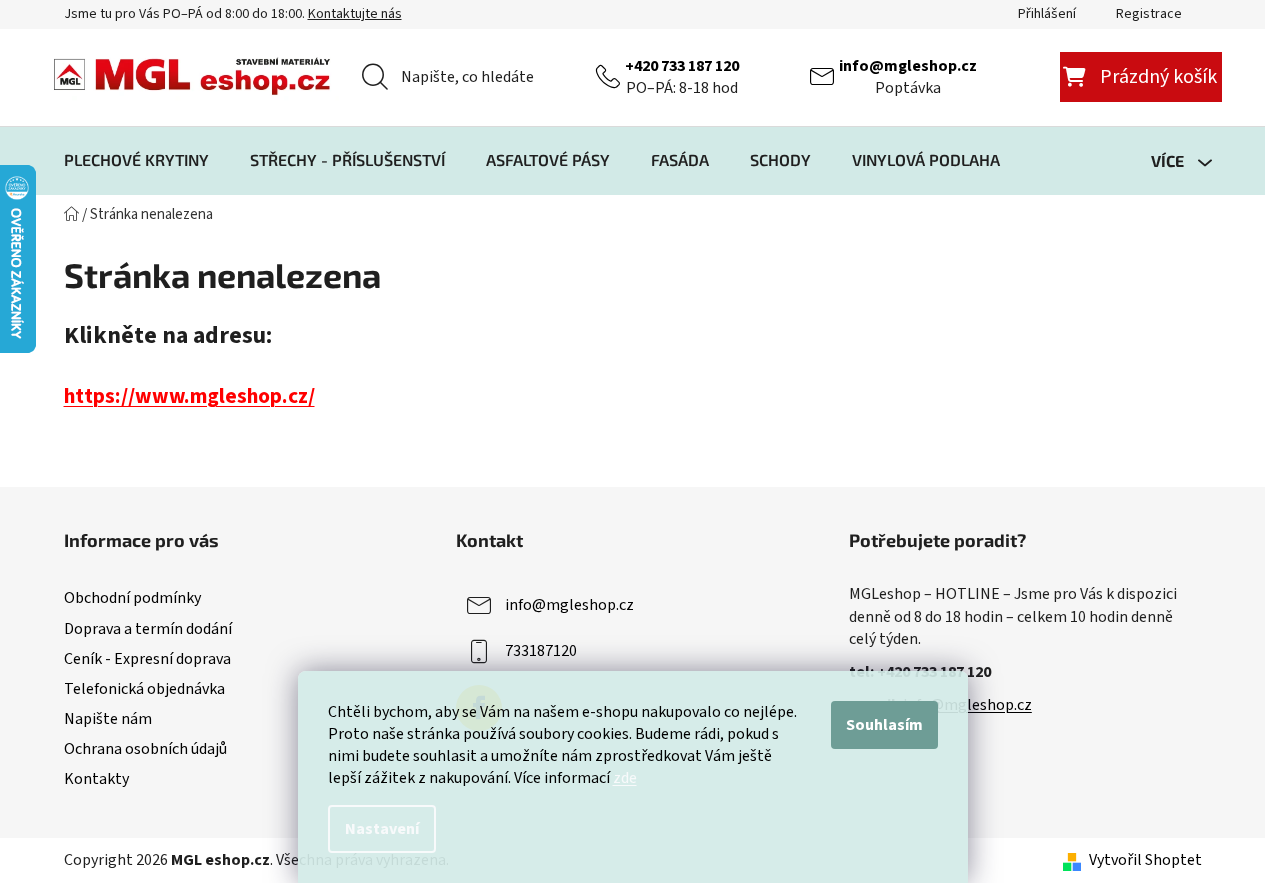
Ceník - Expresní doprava (147, 659)
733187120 (541, 651)
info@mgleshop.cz (908, 66)
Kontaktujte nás (355, 14)
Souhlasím (884, 725)
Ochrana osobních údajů (145, 749)
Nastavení (382, 829)
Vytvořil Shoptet (1145, 860)
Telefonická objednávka (144, 689)
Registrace (1149, 14)
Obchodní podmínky (132, 598)
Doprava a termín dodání (148, 629)
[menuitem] (136, 160)
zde (625, 778)
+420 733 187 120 (682, 66)
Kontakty (96, 779)
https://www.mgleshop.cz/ (189, 396)
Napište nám (108, 719)
